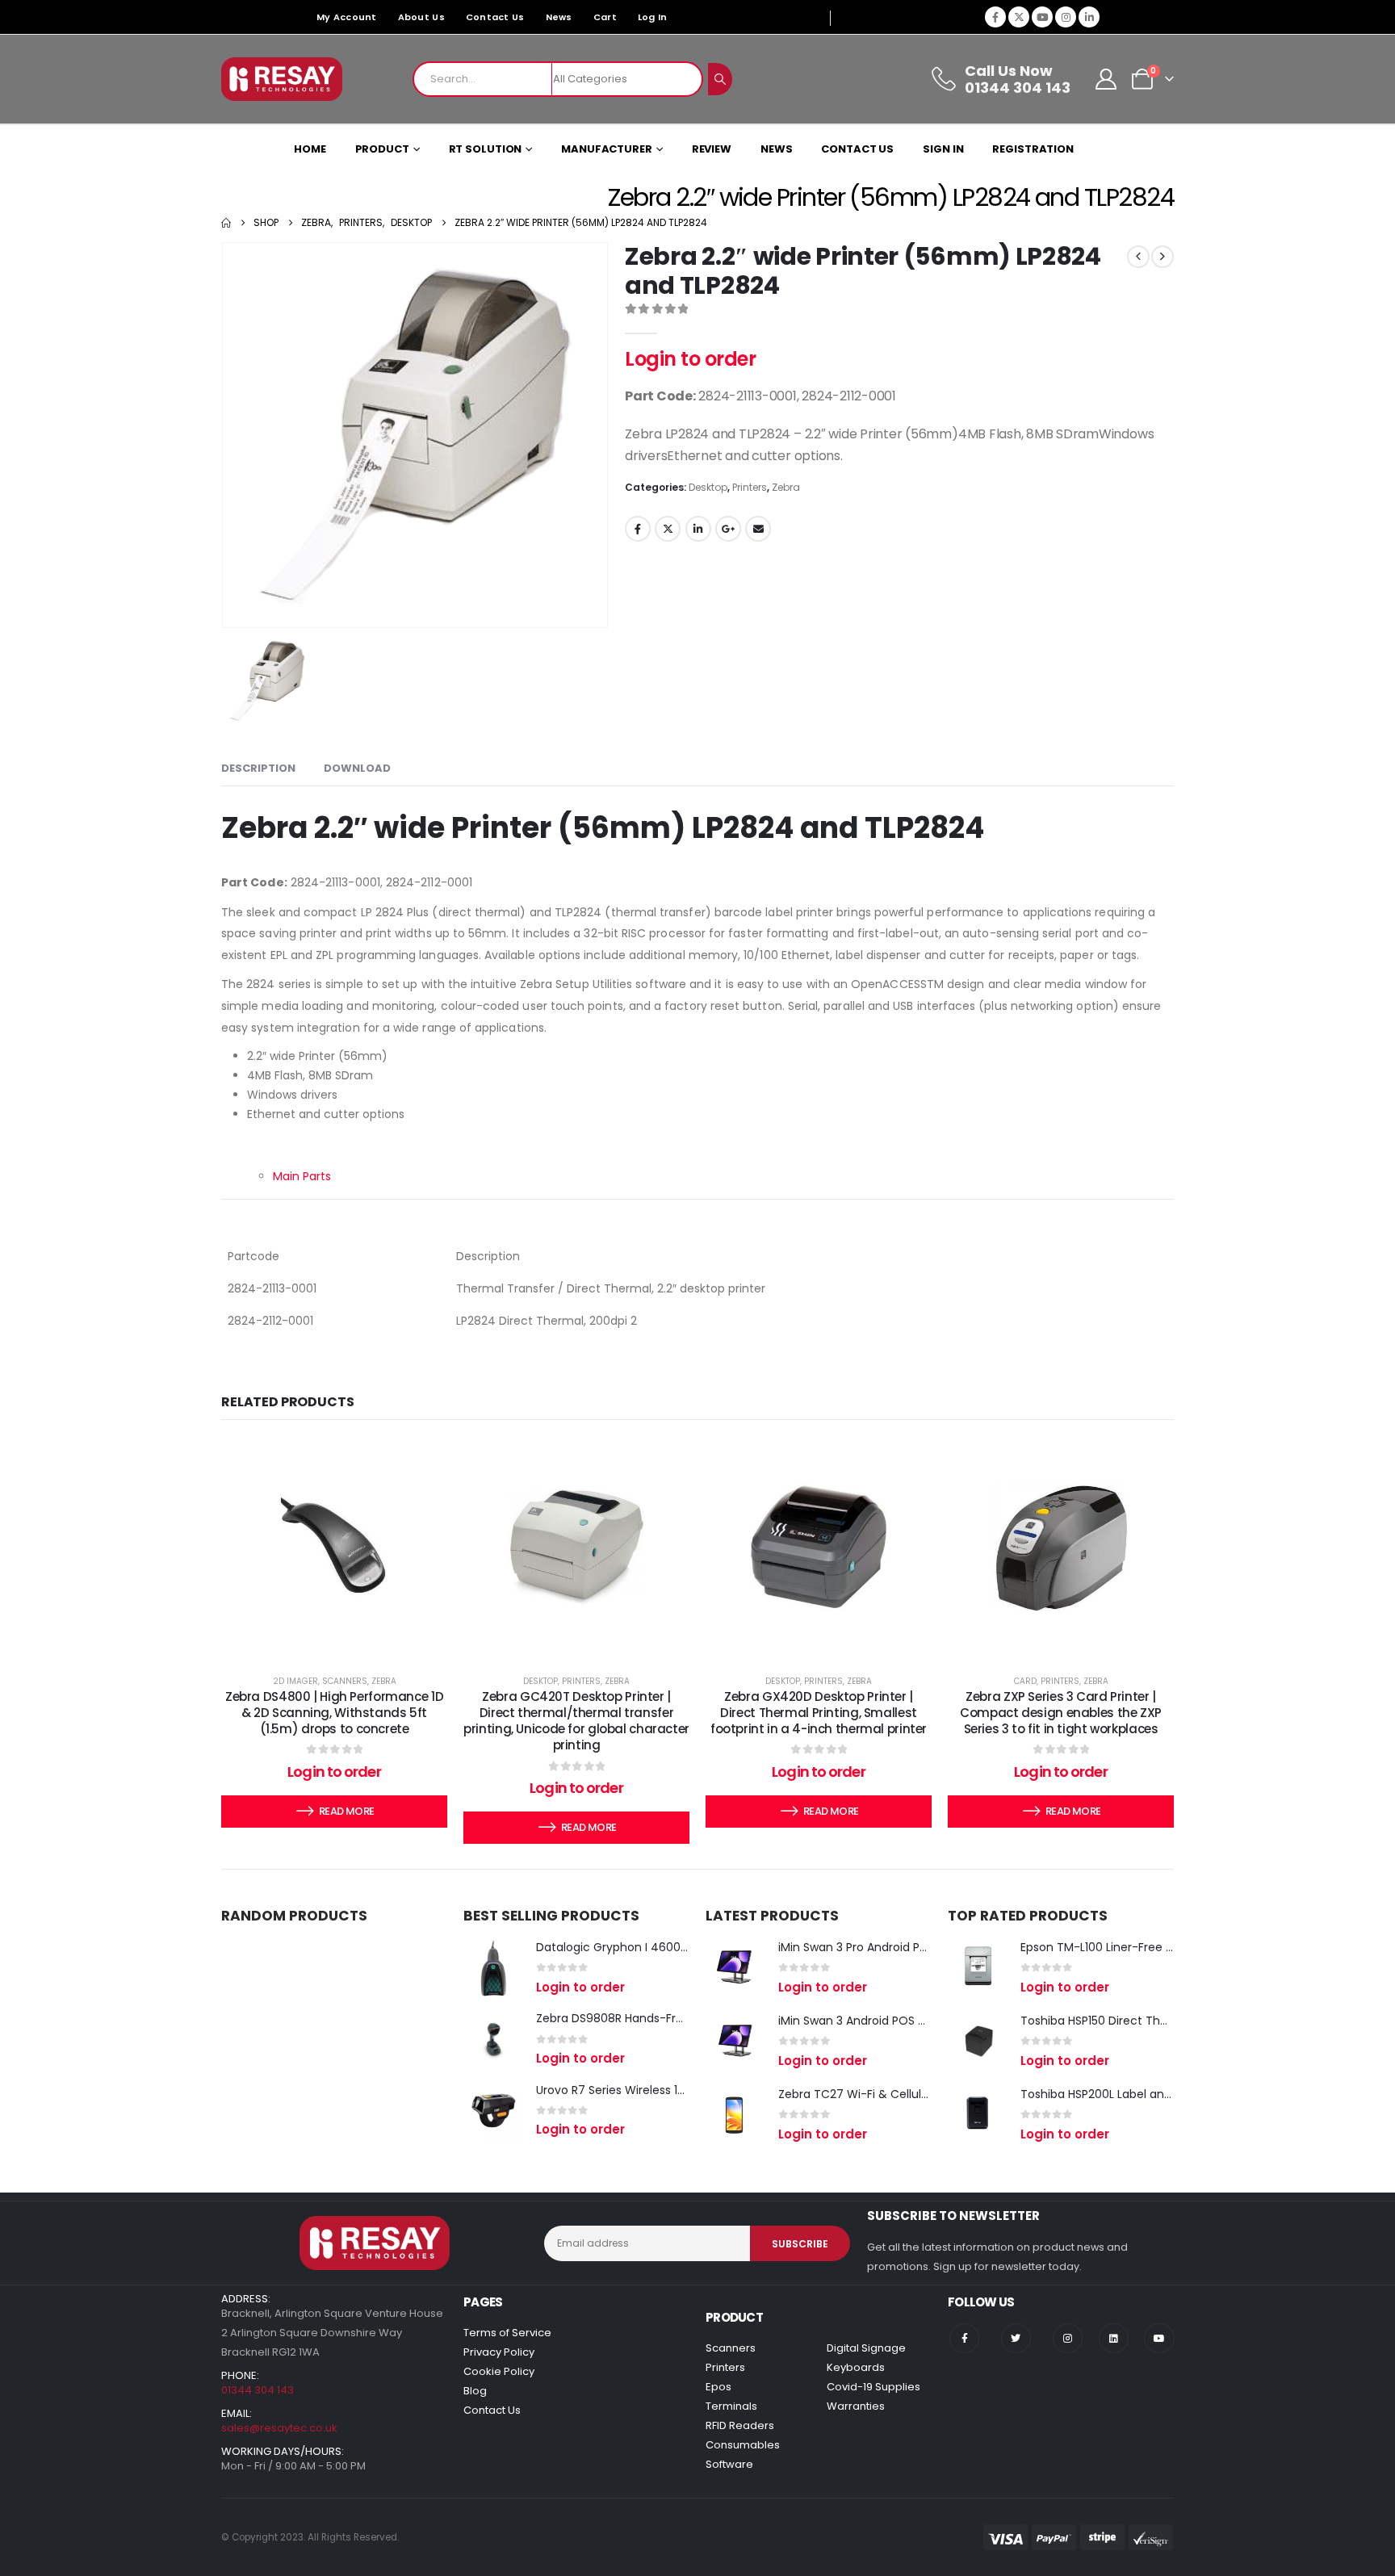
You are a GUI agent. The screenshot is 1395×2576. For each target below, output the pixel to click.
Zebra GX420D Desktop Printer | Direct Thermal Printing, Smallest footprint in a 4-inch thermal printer (819, 1713)
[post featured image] (494, 1968)
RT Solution (486, 149)
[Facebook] (995, 17)
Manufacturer (607, 149)
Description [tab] (258, 768)
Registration (1033, 149)
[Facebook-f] (964, 2338)
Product (382, 149)
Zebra (786, 487)
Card (1025, 1681)
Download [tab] (357, 768)
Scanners (345, 1681)
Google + (728, 529)
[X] (1019, 17)
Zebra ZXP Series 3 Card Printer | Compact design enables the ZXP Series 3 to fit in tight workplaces (1061, 1713)
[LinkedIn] (1089, 17)
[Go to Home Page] (226, 223)
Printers (750, 487)
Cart (605, 17)
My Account (347, 17)
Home (310, 149)
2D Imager (295, 1681)
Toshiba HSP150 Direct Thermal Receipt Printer (1150, 2021)
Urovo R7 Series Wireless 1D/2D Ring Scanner (659, 2090)
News (559, 17)
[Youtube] (1042, 17)
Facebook (638, 529)
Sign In (943, 149)
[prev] (1138, 257)
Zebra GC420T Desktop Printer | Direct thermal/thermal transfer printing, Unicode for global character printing (576, 1721)
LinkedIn (698, 529)
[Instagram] (1066, 17)
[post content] (334, 1546)
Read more (346, 1811)
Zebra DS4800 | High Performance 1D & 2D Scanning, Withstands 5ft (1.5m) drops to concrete (334, 1713)
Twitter (668, 529)
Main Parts (302, 1176)
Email (758, 529)
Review (712, 149)
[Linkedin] (1114, 2338)
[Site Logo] (282, 79)
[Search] (720, 79)
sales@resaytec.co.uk (279, 2428)
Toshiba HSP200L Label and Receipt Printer (1139, 2094)
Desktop (708, 487)
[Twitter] (1016, 2338)
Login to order (690, 359)
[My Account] (1106, 79)
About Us (421, 17)
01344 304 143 (258, 2390)
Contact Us (495, 17)
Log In (653, 17)
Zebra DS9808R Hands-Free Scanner (638, 2018)
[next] (1162, 257)
